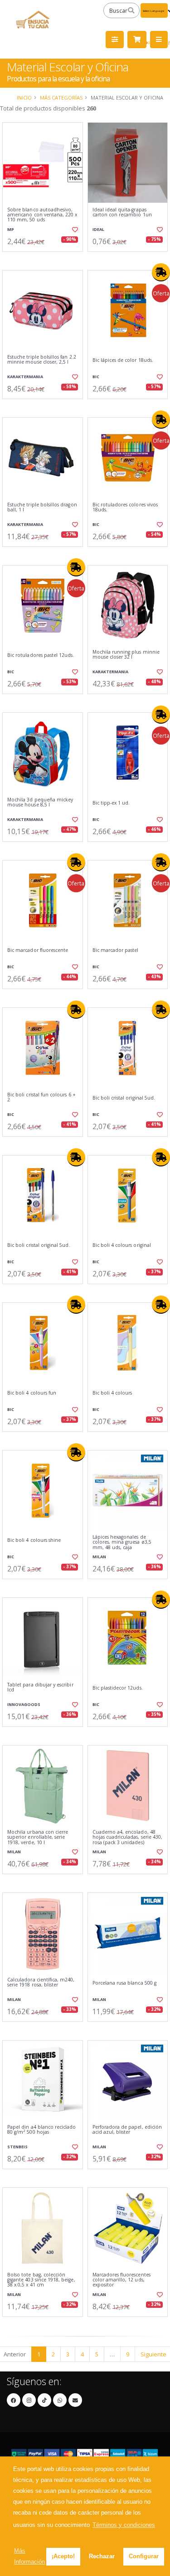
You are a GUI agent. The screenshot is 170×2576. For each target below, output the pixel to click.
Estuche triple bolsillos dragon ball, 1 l (42, 508)
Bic (96, 377)
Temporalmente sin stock (127, 1881)
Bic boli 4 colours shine (34, 1540)
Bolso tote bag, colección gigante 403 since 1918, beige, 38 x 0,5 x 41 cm (41, 2280)
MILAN (99, 1557)
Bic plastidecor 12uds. (118, 1688)
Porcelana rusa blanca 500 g (124, 1983)
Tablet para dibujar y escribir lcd (40, 1688)
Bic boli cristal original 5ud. (124, 1098)
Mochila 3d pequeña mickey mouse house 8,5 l (40, 803)
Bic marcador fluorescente (38, 950)
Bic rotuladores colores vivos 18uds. (125, 508)
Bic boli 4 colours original (122, 1245)
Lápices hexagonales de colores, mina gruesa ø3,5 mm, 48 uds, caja (122, 1542)
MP (11, 229)
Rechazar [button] (102, 2556)
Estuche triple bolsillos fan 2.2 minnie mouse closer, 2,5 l (42, 360)
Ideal (98, 229)
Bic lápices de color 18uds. (123, 360)
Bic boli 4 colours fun (32, 1393)
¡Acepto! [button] (63, 2556)
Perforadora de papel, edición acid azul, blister (127, 2130)
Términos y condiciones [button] (124, 2525)
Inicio (24, 98)
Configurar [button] (144, 2556)
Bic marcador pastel (116, 950)
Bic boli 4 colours (112, 1393)
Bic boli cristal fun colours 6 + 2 (41, 1098)
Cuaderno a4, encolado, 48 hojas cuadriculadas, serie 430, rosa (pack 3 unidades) (128, 1837)
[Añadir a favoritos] (74, 230)
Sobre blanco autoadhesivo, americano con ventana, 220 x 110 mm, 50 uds (42, 215)
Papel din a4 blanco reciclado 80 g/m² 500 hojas (42, 2130)
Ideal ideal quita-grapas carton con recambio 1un (122, 213)
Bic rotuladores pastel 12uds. (41, 655)
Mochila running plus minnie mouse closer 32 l (126, 655)
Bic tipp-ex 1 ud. (111, 803)
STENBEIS (17, 2147)
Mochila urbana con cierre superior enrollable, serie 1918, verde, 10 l (38, 1837)
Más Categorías (61, 98)
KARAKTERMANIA (25, 377)
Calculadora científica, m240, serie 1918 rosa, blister (41, 1983)
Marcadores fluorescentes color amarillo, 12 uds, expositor (121, 2280)
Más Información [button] (29, 2556)
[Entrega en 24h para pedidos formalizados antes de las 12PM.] (161, 272)
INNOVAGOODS (24, 1704)
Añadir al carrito (45, 259)
